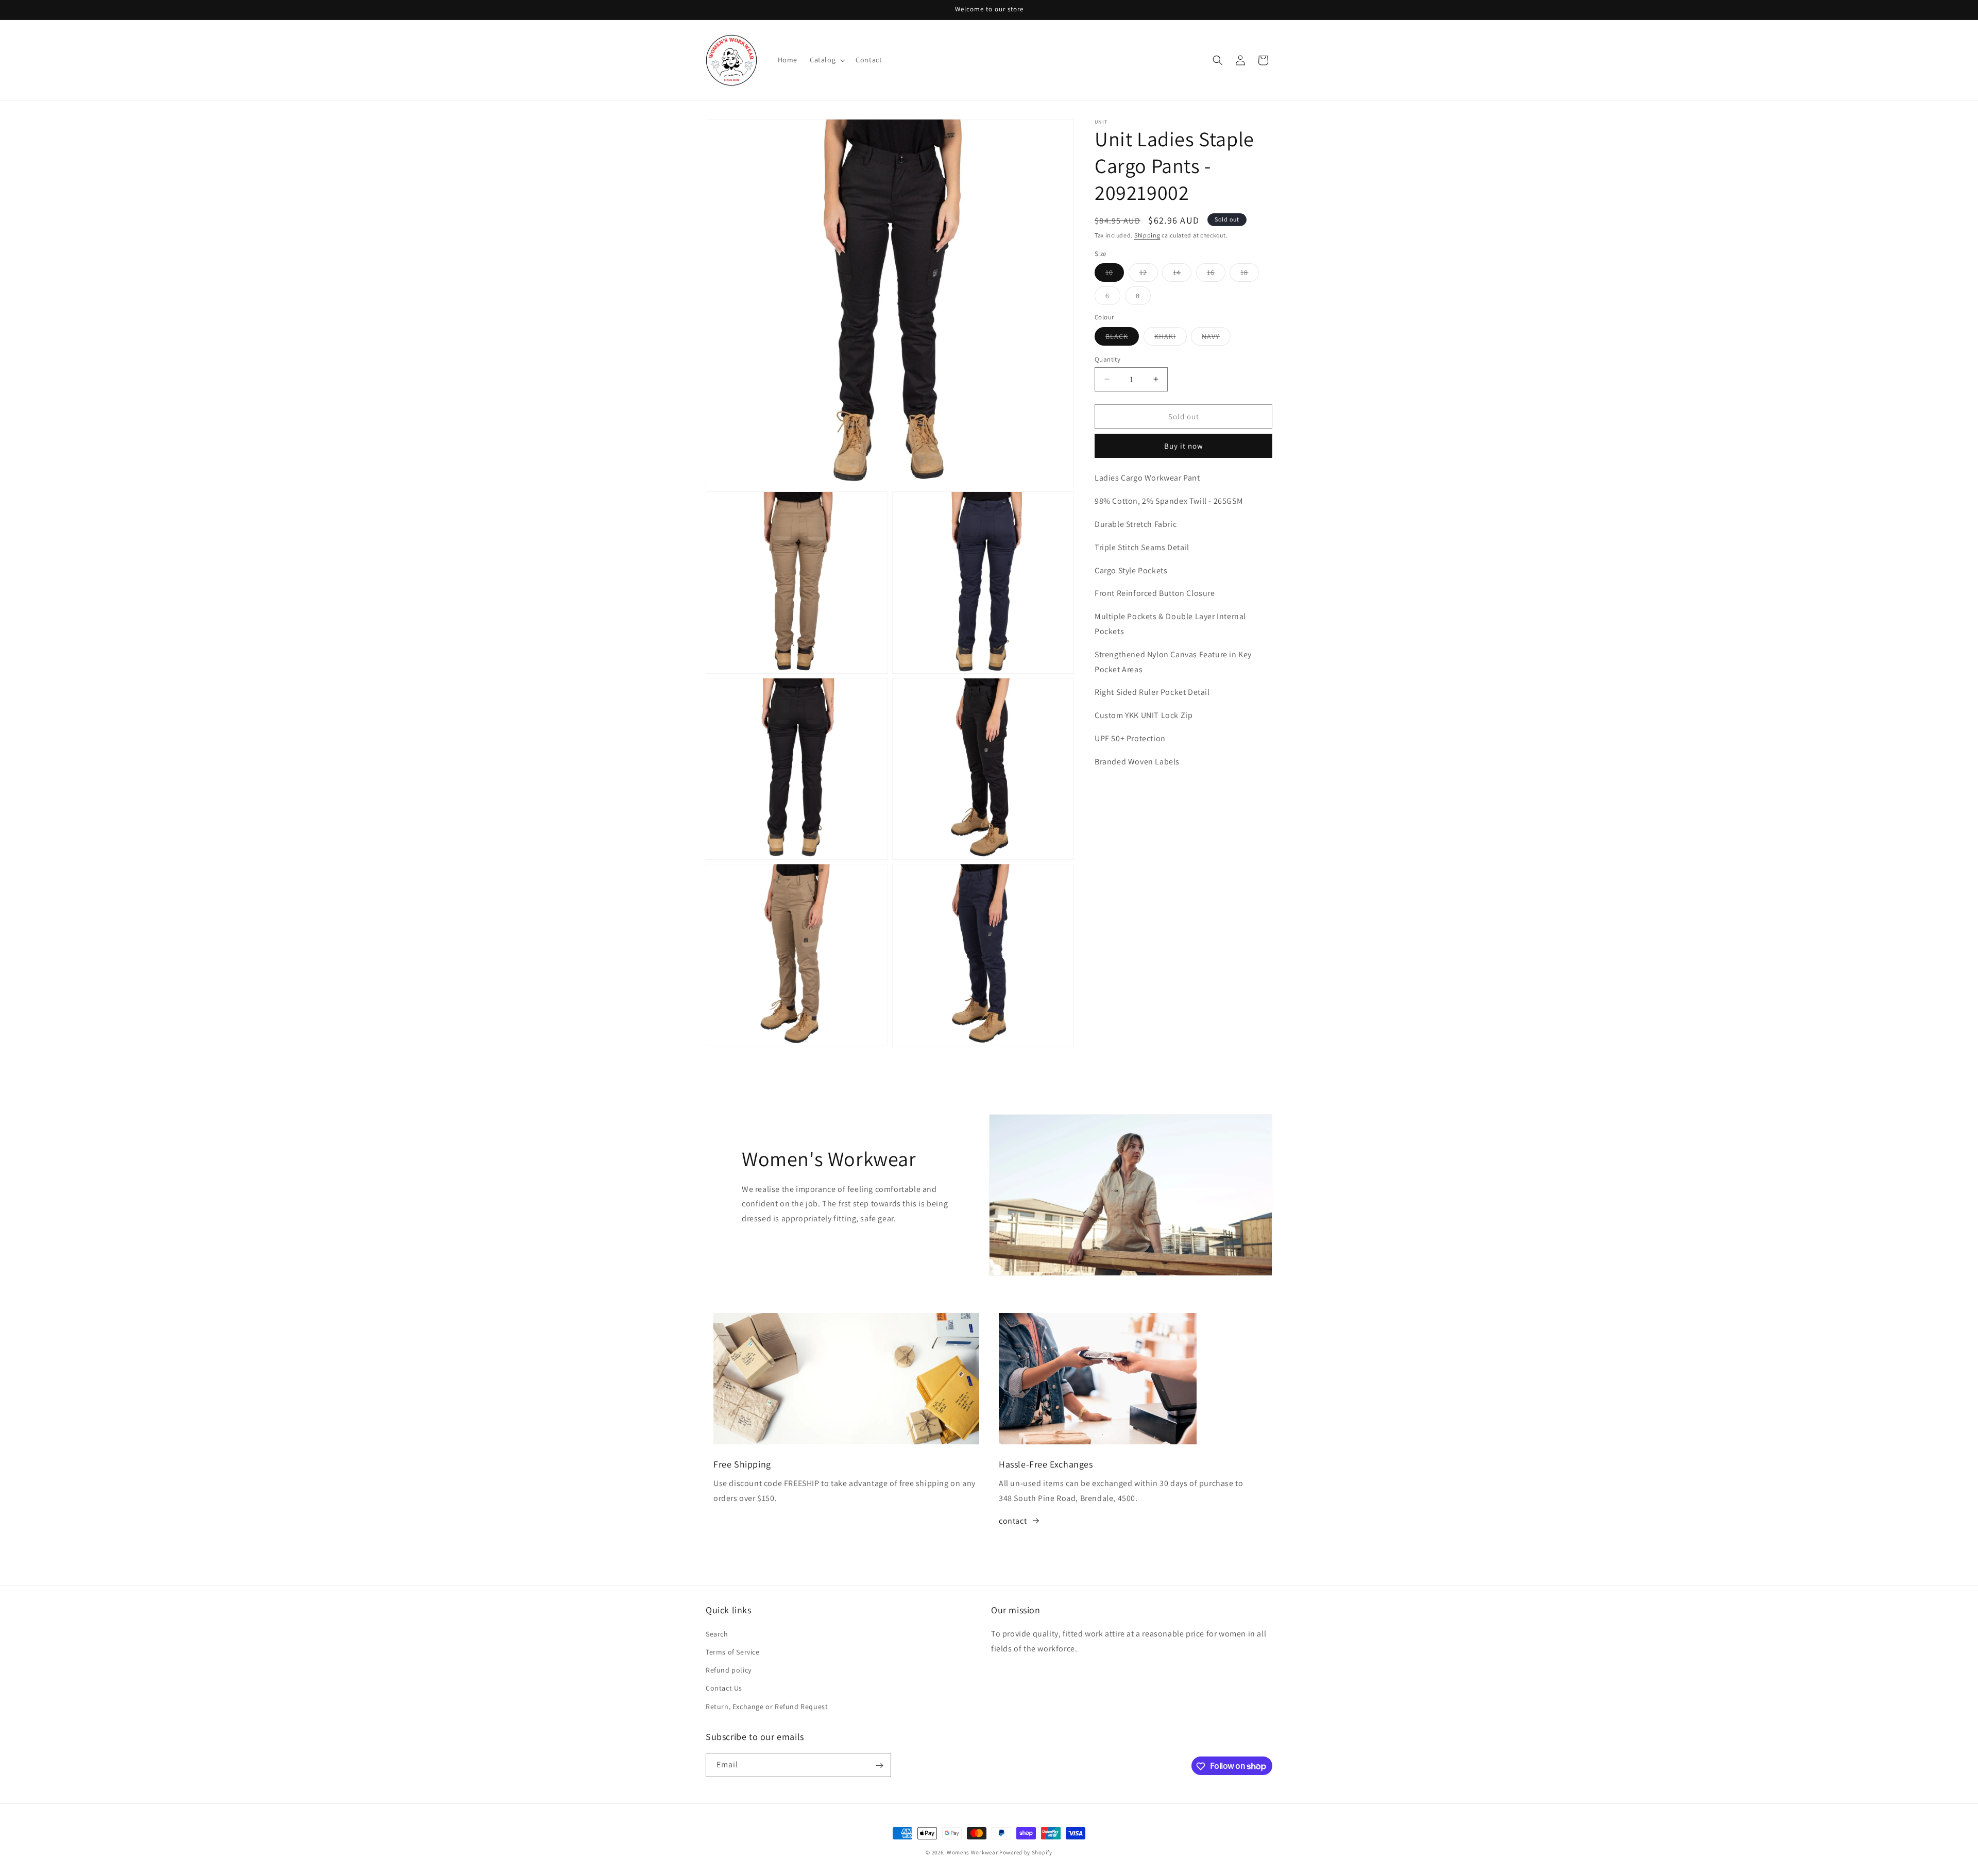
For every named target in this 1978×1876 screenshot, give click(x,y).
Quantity (1107, 359)
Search (717, 1633)
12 (1149, 275)
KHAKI (1171, 338)
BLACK (1122, 338)
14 (1182, 275)
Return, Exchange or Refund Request (767, 1706)
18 (1250, 275)
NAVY (1216, 338)
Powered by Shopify (1026, 1852)
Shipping (1147, 235)
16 (1216, 275)
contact (1013, 1521)
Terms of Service (733, 1651)
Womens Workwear (973, 1852)
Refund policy (729, 1670)
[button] (826, 60)
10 (1115, 275)
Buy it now (1184, 446)
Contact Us (724, 1688)
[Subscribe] (879, 1766)
